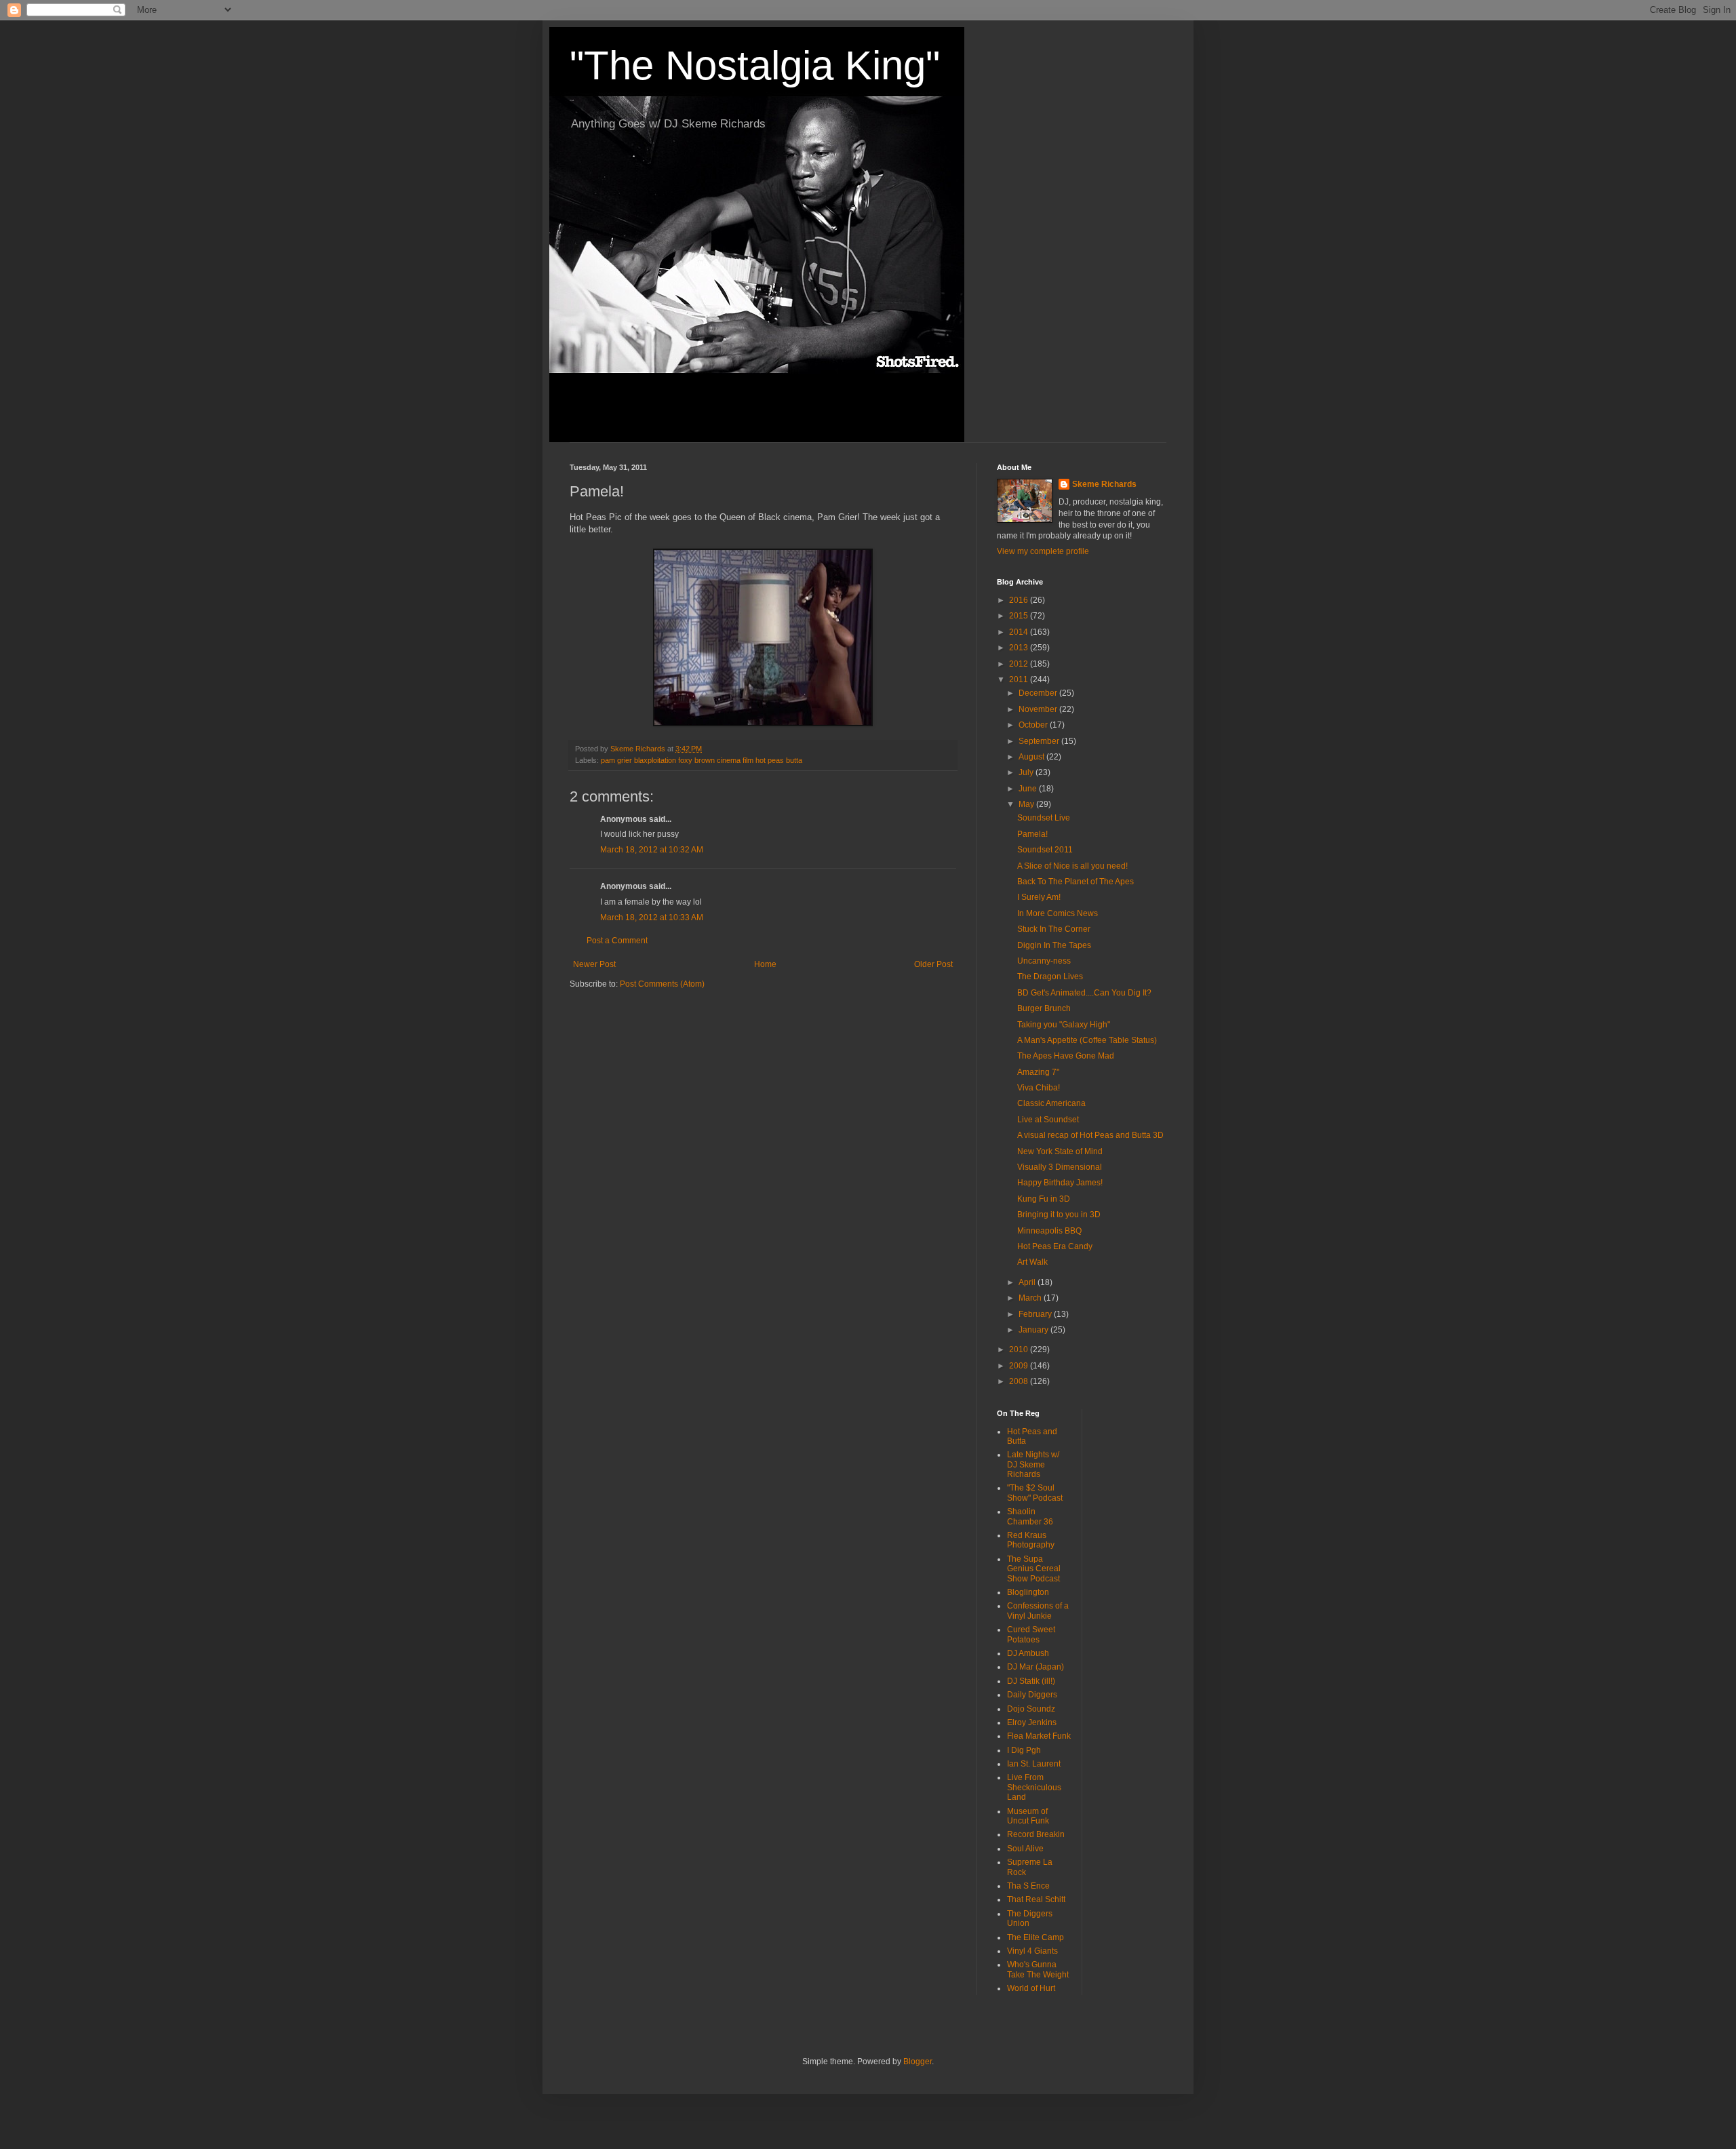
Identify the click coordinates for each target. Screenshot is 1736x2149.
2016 (1020, 600)
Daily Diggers (1032, 1695)
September (1040, 741)
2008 (1020, 1381)
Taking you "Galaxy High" (1064, 1025)
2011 (1020, 679)
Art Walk (1032, 1262)
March (1031, 1298)
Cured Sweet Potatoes (1031, 1634)
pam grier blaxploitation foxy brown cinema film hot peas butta (702, 760)
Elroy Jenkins (1032, 1722)
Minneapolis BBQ (1049, 1231)
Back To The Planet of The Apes (1076, 882)
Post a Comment (617, 941)
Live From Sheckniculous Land (1034, 1787)
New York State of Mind (1060, 1151)
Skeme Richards (1104, 484)
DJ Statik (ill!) (1031, 1681)
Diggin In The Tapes (1054, 945)
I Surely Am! (1039, 897)
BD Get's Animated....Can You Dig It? (1084, 993)
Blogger (918, 2062)
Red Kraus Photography (1031, 1540)
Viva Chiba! (1039, 1088)
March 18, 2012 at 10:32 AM (652, 850)
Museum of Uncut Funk (1028, 1816)
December (1039, 693)
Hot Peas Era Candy (1055, 1246)
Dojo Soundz (1031, 1709)
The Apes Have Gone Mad (1066, 1056)
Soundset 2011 (1045, 850)
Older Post (933, 964)
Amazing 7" (1038, 1072)
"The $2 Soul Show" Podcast (1035, 1493)
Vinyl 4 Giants (1032, 1951)
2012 (1020, 664)
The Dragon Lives (1050, 977)
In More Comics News (1058, 913)
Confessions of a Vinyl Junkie (1038, 1611)
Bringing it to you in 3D (1059, 1215)
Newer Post (594, 964)
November (1039, 709)
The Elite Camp (1035, 1937)
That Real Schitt (1036, 1899)
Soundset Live (1044, 818)
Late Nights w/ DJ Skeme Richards (1033, 1464)
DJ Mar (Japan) (1035, 1667)
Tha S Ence (1028, 1886)
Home (765, 964)
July (1027, 772)
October (1034, 725)
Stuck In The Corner (1054, 929)
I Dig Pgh (1024, 1750)
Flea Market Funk (1039, 1736)
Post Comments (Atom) (662, 984)
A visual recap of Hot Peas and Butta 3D (1090, 1135)
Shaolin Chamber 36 (1030, 1516)
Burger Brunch (1044, 1008)
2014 (1020, 632)
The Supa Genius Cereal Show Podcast (1034, 1569)
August (1032, 757)
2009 (1020, 1366)
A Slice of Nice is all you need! (1072, 866)
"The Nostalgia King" (755, 65)
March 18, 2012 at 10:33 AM (652, 918)
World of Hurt (1031, 1988)
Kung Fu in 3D (1044, 1199)
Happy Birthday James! (1060, 1183)
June (1029, 789)
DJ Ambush (1028, 1653)
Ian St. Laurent (1034, 1764)
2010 (1020, 1349)
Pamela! (1032, 834)
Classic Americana (1051, 1103)
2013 (1020, 648)
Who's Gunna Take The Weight (1038, 1969)
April (1028, 1282)
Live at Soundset (1048, 1120)
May (1027, 804)
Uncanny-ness (1044, 961)
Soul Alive (1025, 1849)
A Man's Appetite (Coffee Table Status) (1087, 1040)
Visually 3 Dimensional (1060, 1167)
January (1034, 1330)
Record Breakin (1036, 1834)
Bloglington (1028, 1592)
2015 (1020, 616)
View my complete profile (1043, 551)
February (1036, 1314)
